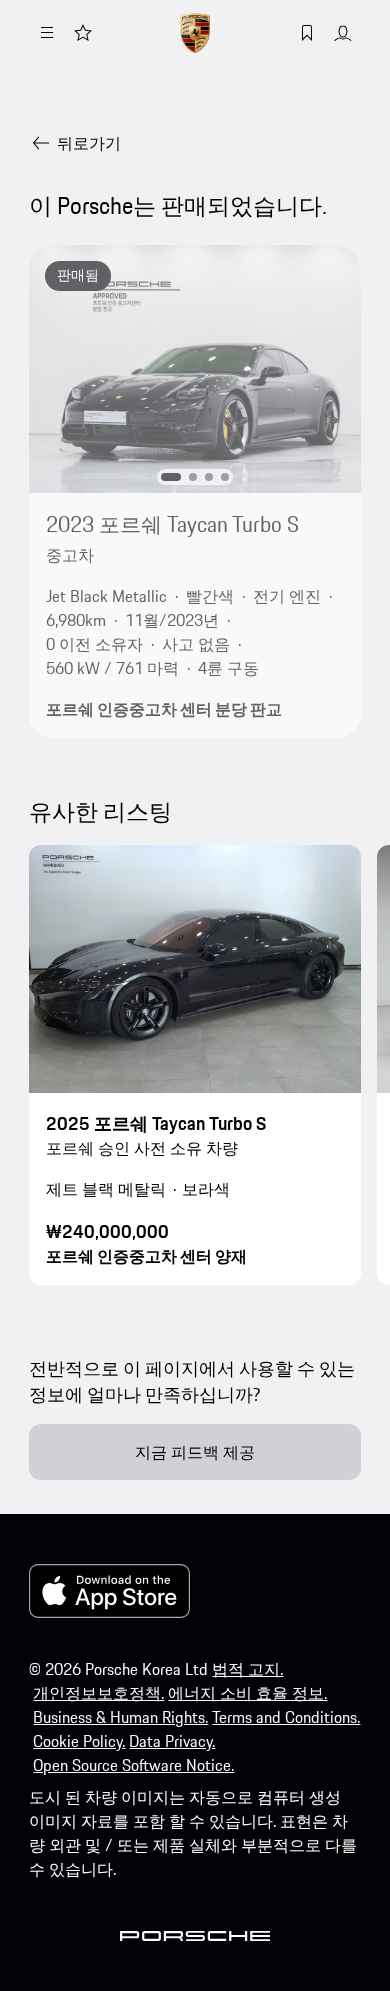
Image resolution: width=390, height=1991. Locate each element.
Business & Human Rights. (120, 1717)
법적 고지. (247, 1669)
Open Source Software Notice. (133, 1765)
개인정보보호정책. (98, 1693)
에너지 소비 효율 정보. (247, 1693)
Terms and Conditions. (286, 1717)
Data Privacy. (172, 1741)
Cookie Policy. (79, 1741)
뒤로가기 (89, 143)
